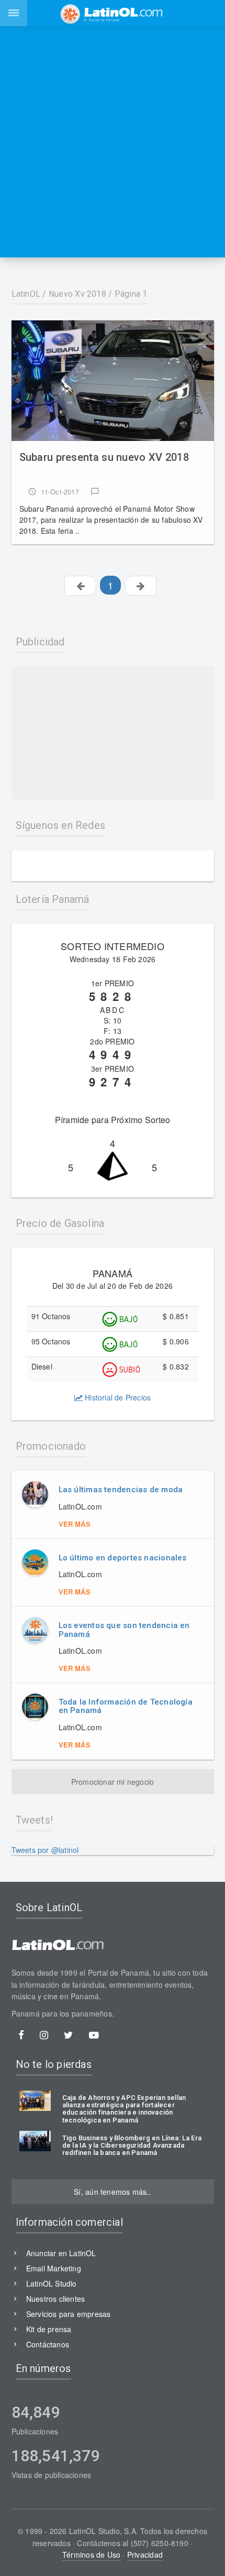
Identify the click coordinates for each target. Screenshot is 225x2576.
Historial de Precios (117, 1397)
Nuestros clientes (56, 2299)
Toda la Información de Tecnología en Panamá (126, 1706)
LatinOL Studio (52, 2283)
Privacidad (145, 2555)
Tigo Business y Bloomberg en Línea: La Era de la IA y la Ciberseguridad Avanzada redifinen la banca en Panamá (132, 2146)
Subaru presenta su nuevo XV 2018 (104, 457)
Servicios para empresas (69, 2314)
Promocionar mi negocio (113, 1782)
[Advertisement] (113, 142)
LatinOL (26, 294)
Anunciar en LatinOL (61, 2253)
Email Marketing (54, 2268)
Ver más (75, 1524)
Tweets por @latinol (45, 1850)
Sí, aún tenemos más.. (112, 2192)
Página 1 (131, 294)
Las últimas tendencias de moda (121, 1490)
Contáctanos (48, 2344)
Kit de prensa (49, 2329)
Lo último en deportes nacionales (123, 1558)
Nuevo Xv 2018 (77, 294)
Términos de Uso (91, 2555)
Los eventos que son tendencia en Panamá (124, 1630)
